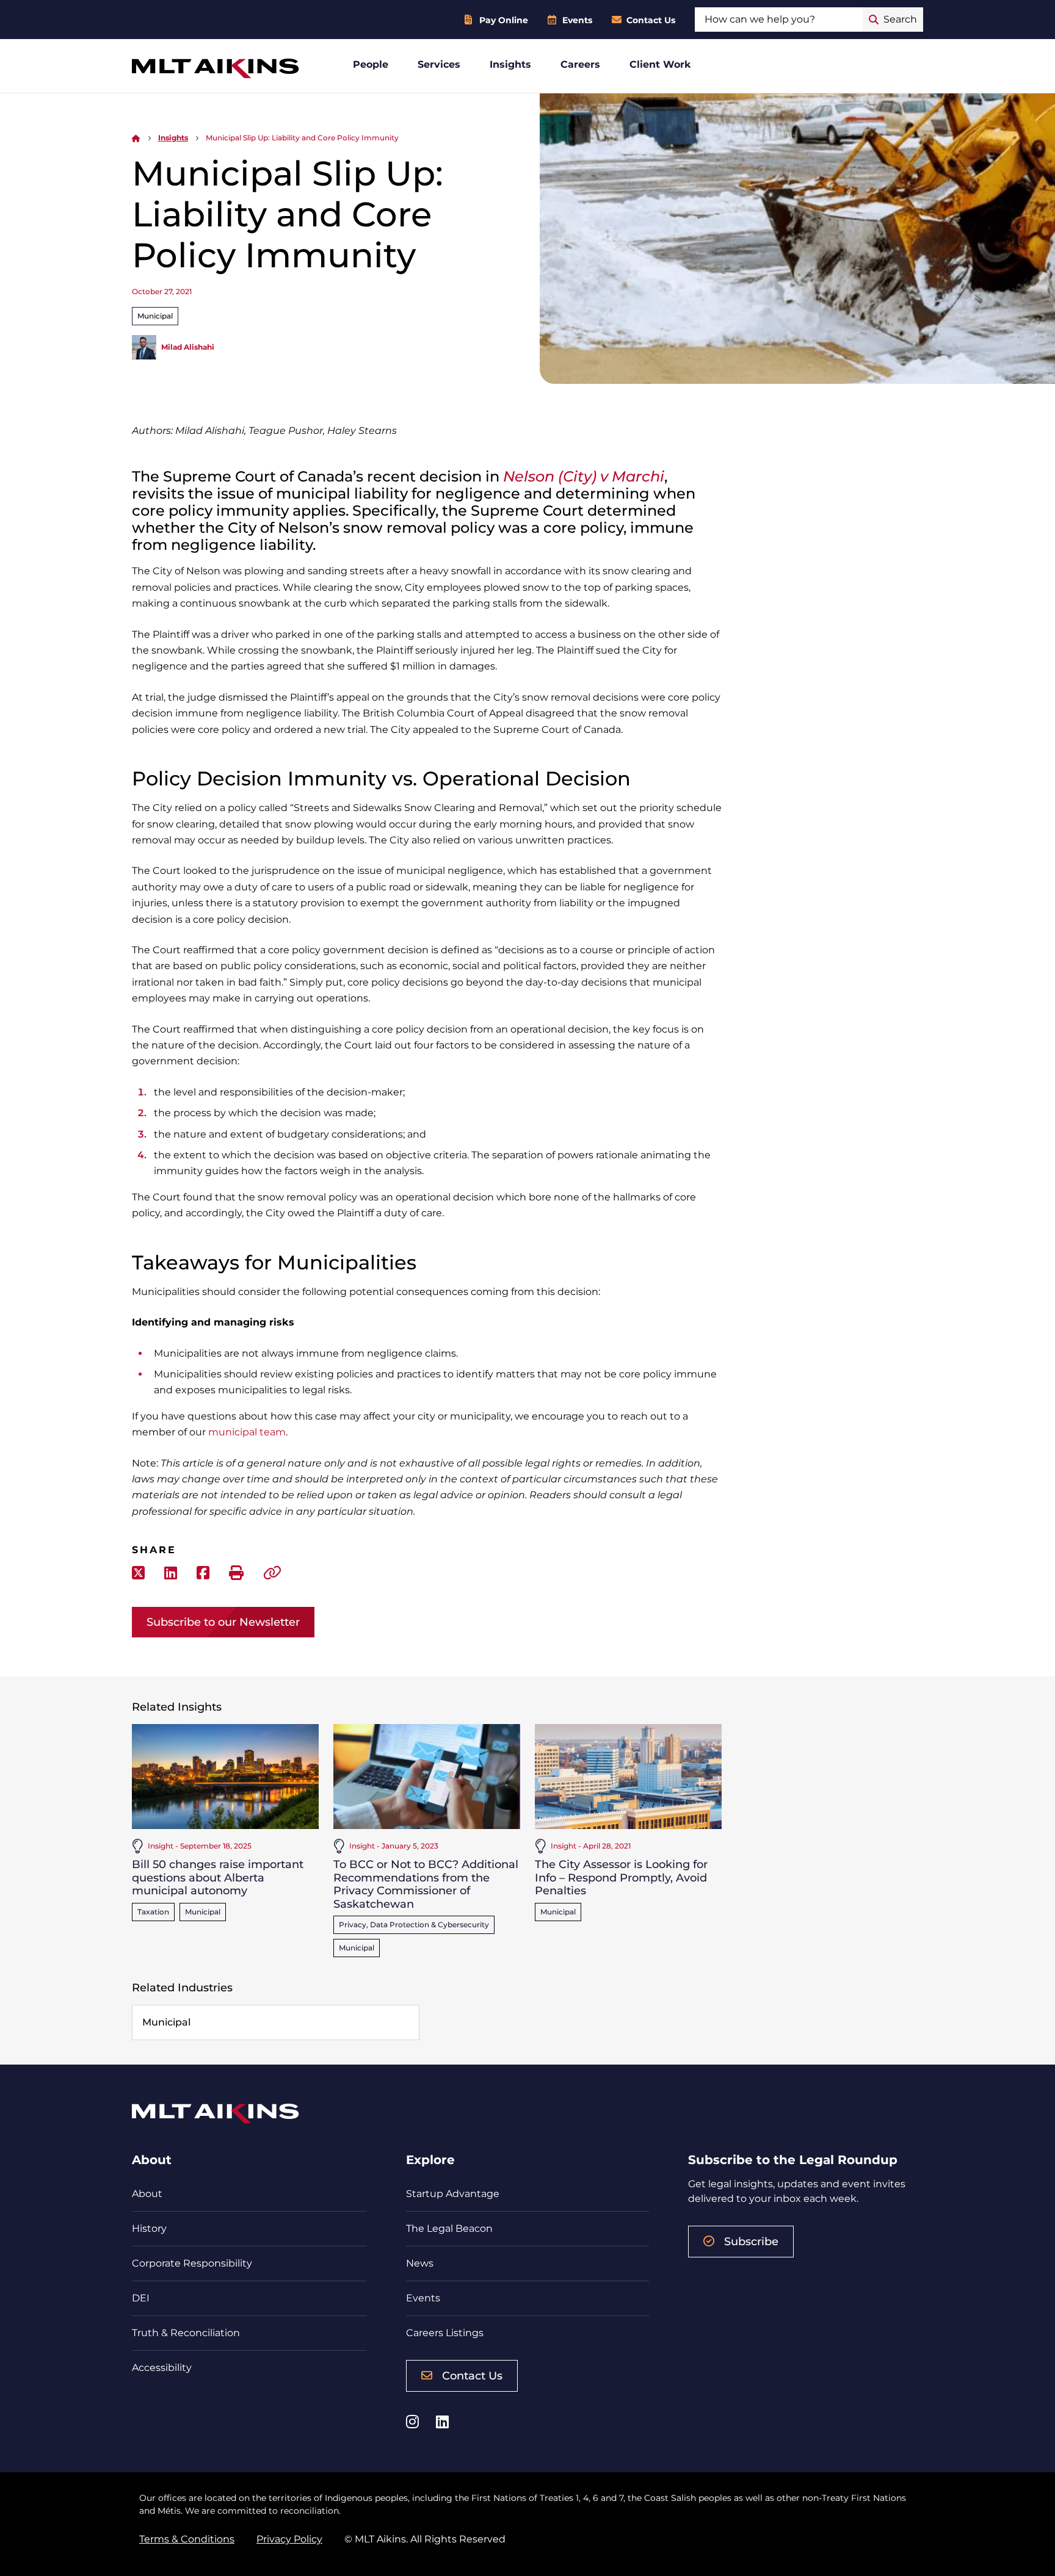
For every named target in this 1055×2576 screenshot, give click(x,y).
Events (577, 20)
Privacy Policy (289, 2539)
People (371, 64)
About (147, 2194)
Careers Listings (445, 2333)
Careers (580, 64)
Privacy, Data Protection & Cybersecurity (414, 1925)
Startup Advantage (453, 2194)
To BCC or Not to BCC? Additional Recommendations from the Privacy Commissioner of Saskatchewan (426, 1884)
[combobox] (779, 20)
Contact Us (651, 20)
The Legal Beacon (449, 2228)
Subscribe (751, 2242)
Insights (510, 64)
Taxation (153, 1912)
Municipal (155, 316)
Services (439, 64)
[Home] (136, 138)
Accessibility (162, 2368)
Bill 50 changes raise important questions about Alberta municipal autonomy (218, 1878)
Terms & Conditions (187, 2539)
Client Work (660, 64)
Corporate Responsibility (192, 2263)
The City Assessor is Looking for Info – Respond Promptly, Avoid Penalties (621, 1878)
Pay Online (504, 20)
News (420, 2263)
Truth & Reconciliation (186, 2333)
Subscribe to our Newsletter (223, 1622)
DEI (141, 2298)
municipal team (247, 1432)
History (149, 2228)
